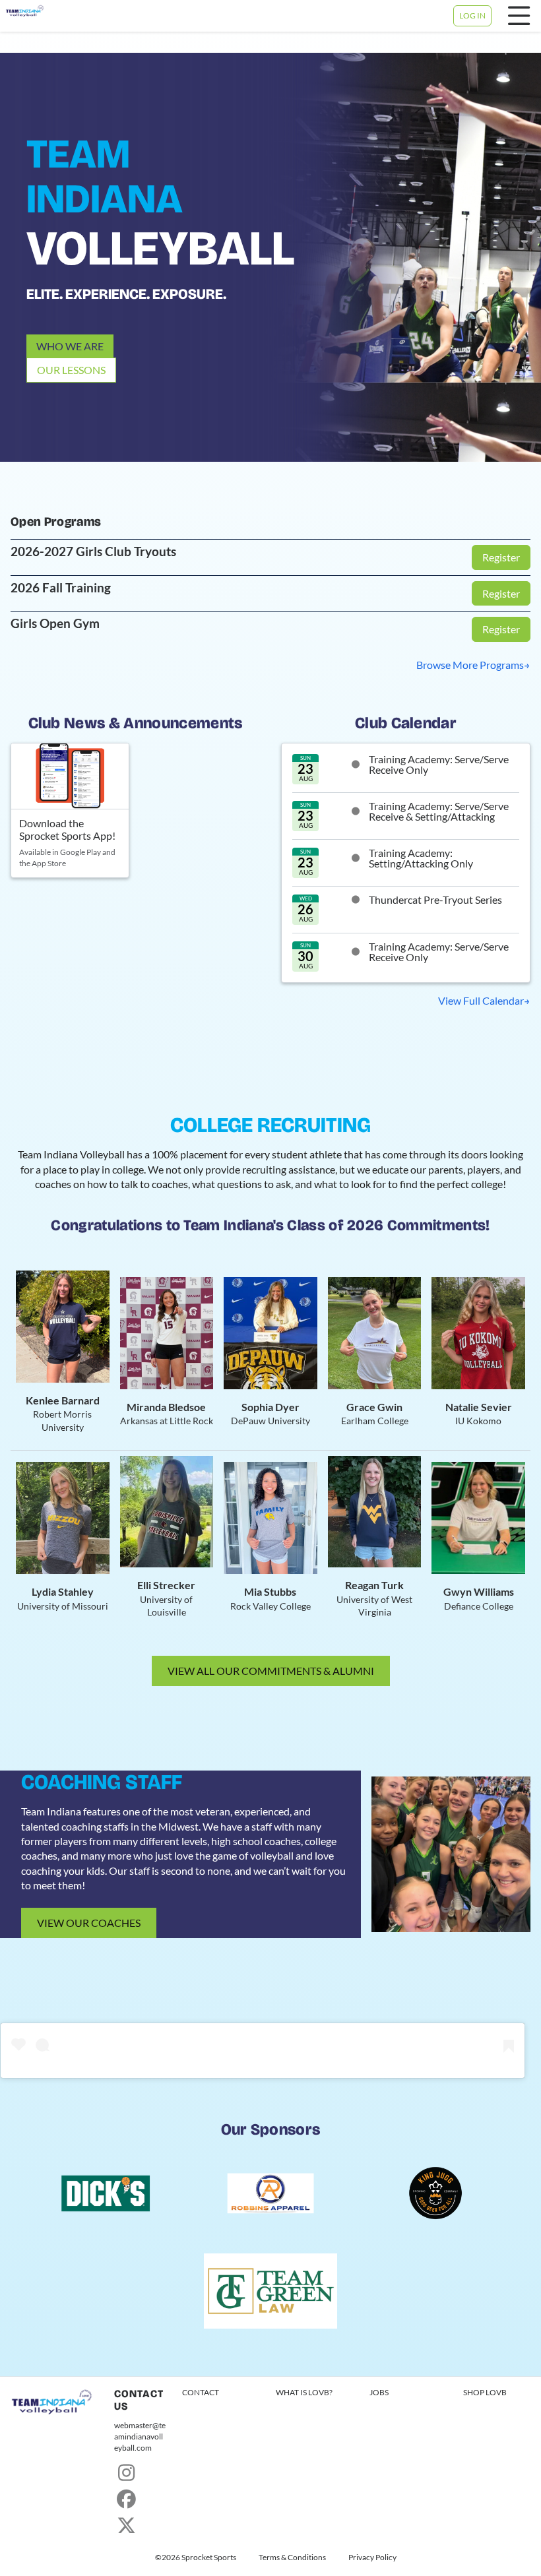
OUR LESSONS (71, 370)
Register (501, 557)
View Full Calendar (481, 1000)
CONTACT (201, 2392)
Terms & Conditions (292, 2558)
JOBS (379, 2392)
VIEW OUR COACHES (89, 1923)
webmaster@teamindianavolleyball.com (140, 2436)
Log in (472, 16)
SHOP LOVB (485, 2392)
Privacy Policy (372, 2558)
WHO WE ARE (70, 346)
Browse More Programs (470, 665)
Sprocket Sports (209, 2558)
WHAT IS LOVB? (304, 2392)
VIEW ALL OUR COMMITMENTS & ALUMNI (271, 1671)
